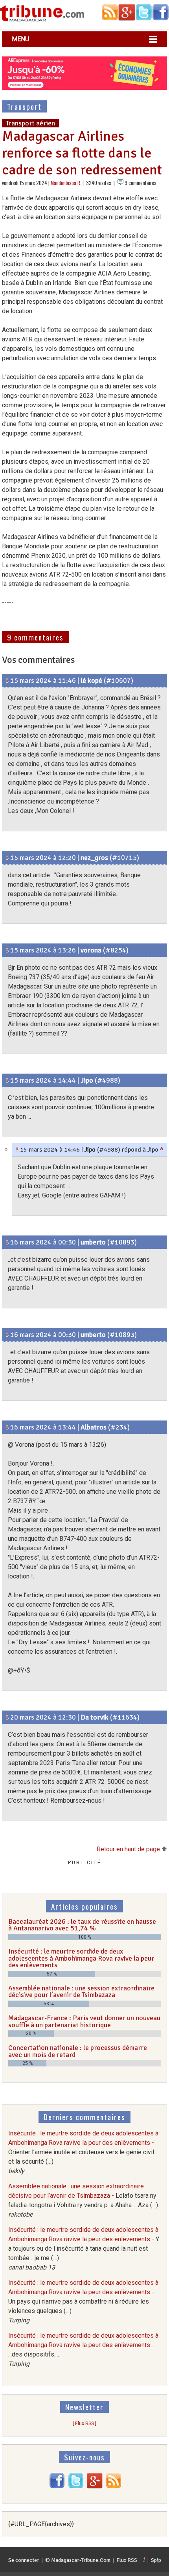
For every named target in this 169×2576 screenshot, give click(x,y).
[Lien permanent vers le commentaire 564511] (7, 950)
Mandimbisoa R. (66, 183)
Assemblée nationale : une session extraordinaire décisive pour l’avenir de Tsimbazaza (81, 1992)
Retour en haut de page (129, 1849)
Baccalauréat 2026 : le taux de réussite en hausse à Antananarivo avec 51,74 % (82, 1925)
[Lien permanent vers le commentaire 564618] (7, 1427)
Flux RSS (127, 2560)
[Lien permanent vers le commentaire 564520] (7, 1080)
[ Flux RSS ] (84, 2423)
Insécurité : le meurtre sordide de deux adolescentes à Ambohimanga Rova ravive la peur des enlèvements (81, 1958)
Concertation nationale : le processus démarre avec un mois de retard (78, 2051)
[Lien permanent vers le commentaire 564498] (7, 858)
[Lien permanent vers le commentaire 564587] (7, 1242)
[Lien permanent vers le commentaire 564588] (7, 1335)
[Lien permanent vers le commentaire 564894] (7, 1717)
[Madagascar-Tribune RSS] (114, 2486)
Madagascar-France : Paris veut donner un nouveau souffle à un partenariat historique (84, 2021)
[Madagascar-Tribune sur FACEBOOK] (57, 2486)
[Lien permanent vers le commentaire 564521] (17, 1150)
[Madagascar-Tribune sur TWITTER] (76, 2486)
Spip (156, 2560)
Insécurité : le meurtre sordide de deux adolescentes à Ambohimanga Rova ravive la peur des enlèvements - (83, 2152)
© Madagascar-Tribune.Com (78, 2560)
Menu (20, 39)
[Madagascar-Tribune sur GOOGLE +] (95, 2486)
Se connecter (24, 2560)
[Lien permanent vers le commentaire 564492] (7, 680)
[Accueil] (42, 20)
